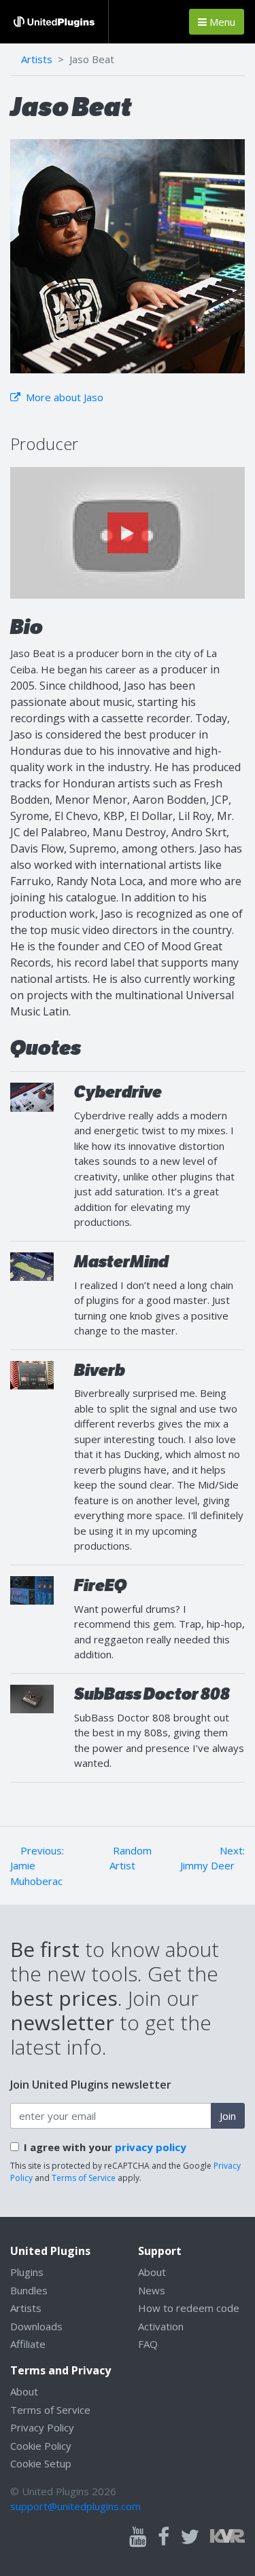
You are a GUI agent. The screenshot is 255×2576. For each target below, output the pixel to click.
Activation (161, 2326)
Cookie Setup (41, 2463)
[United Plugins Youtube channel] (138, 2537)
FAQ (148, 2344)
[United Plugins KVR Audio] (227, 2535)
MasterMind (121, 1262)
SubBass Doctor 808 (152, 1694)
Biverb (100, 1370)
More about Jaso (63, 397)
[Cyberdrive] (32, 1096)
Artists (37, 59)
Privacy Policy (42, 2427)
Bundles (29, 2290)
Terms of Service (84, 2178)
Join (228, 2116)
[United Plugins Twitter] (190, 2537)
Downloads (36, 2326)
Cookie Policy (41, 2446)
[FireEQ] (32, 1589)
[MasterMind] (32, 1265)
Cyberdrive (118, 1092)
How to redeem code (189, 2308)
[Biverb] (32, 1374)
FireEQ (101, 1585)
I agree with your (105, 2147)
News (152, 2290)
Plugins (27, 2272)
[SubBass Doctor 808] (32, 1698)
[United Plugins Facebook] (164, 2537)
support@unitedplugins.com (75, 2506)
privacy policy (151, 2147)
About (152, 2272)
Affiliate (28, 2344)
